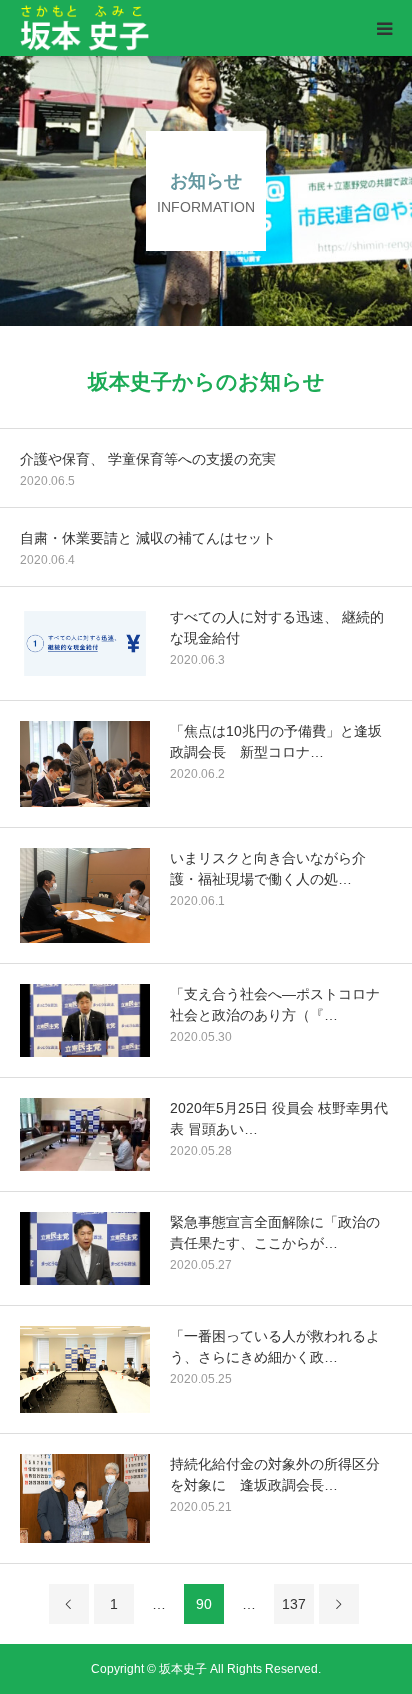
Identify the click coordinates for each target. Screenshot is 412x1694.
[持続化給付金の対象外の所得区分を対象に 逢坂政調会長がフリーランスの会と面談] (85, 1498)
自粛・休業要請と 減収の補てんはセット (148, 538)
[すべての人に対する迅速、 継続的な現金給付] (85, 643)
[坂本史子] (147, 28)
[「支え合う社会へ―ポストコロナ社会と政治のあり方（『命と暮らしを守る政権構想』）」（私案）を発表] (85, 1020)
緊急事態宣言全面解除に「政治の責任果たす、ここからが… (275, 1232)
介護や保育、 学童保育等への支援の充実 (148, 459)
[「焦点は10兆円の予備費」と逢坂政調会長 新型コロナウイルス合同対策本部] (85, 764)
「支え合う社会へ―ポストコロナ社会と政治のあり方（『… (275, 1004)
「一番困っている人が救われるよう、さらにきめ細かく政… (275, 1346)
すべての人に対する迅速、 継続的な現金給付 (277, 627)
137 (294, 1604)
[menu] (384, 28)
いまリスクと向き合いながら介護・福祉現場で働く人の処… (268, 868)
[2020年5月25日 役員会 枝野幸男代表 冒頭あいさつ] (85, 1134)
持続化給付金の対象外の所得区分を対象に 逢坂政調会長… (275, 1474)
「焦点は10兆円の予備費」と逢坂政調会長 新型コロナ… (276, 741)
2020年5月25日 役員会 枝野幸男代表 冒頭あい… (279, 1118)
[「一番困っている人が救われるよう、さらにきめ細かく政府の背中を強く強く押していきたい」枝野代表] (85, 1369)
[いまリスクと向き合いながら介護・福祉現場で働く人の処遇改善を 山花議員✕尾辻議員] (85, 895)
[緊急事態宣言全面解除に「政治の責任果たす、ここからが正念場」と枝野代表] (85, 1248)
